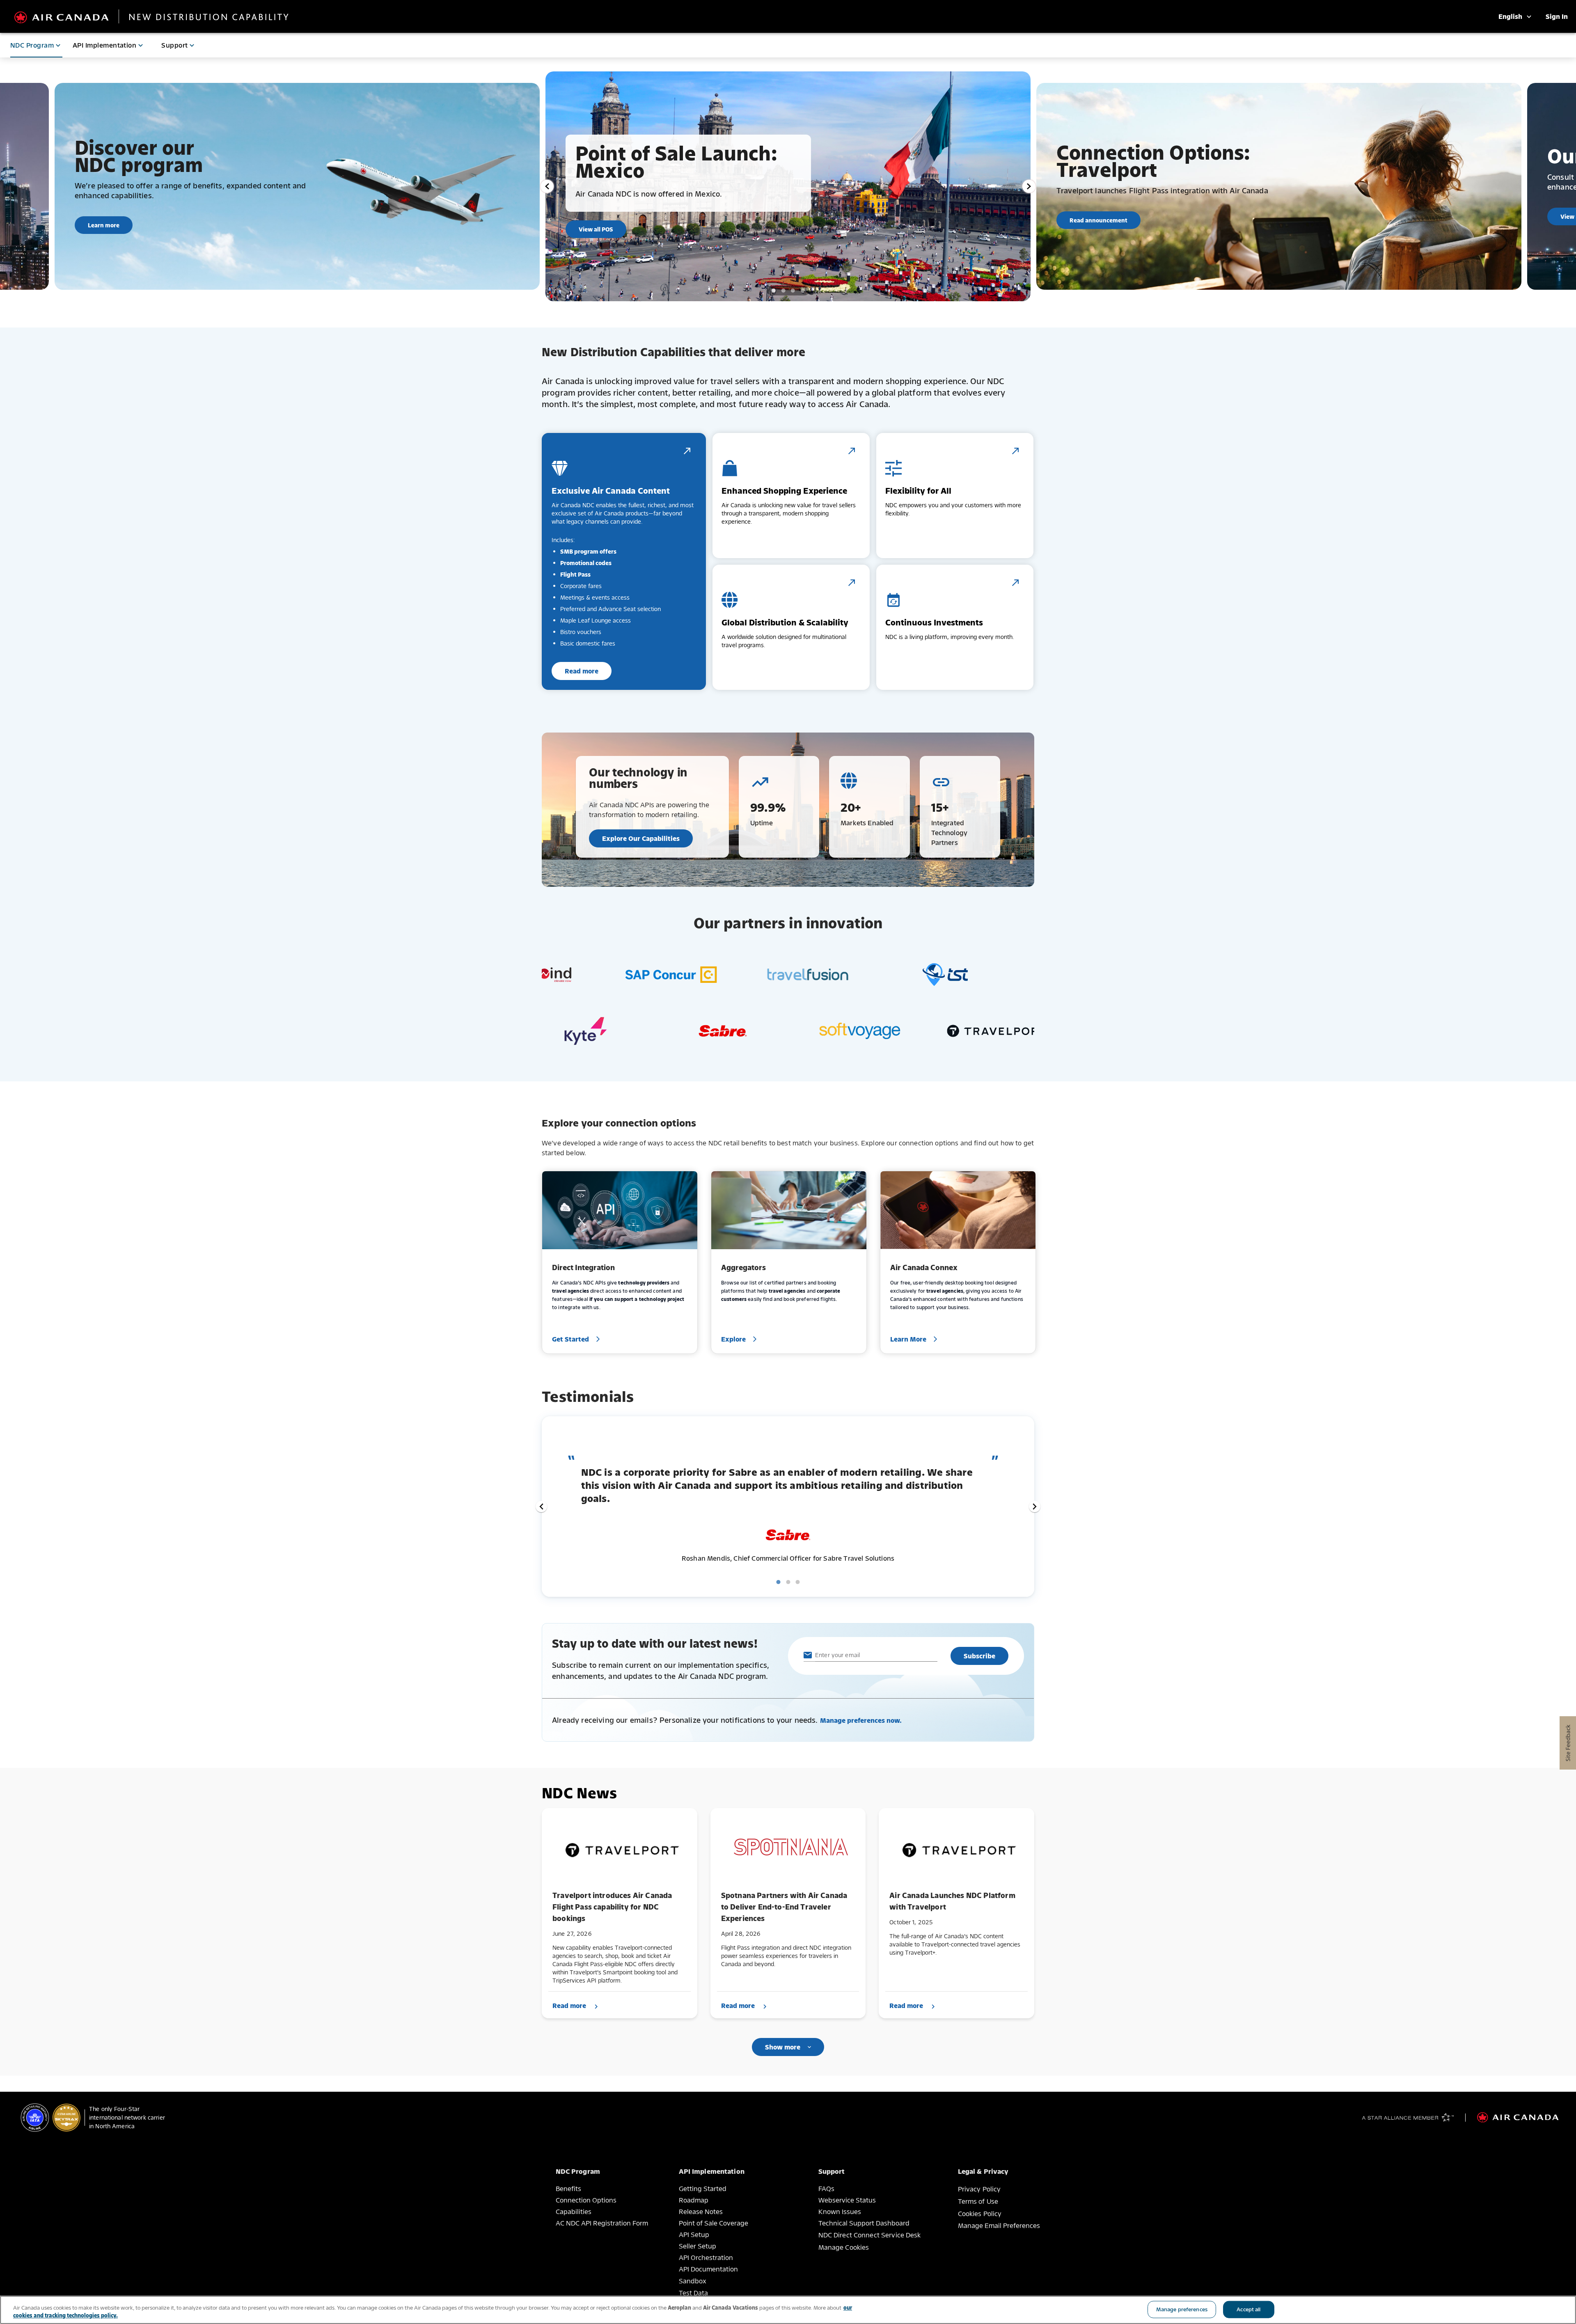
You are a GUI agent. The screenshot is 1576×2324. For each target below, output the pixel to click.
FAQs (826, 2189)
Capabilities (574, 2212)
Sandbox (693, 2281)
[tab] (774, 291)
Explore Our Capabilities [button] (641, 838)
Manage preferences (1182, 2309)
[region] (788, 2310)
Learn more (104, 225)
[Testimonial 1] (779, 1582)
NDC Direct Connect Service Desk (870, 2235)
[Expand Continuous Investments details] (1015, 583)
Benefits (568, 2189)
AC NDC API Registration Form (602, 2223)
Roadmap (694, 2200)
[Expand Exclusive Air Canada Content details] (687, 451)
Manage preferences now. (861, 1720)
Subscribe (979, 1656)
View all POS (596, 229)
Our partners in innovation (788, 923)
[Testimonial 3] (798, 1582)
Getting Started (703, 2189)
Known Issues (840, 2212)
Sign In (1557, 16)
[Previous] (547, 186)
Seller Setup (698, 2246)
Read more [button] (569, 2006)
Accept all (1248, 2309)
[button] (541, 1507)
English (1512, 16)
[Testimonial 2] (788, 1582)
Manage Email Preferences (999, 2226)
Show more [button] (783, 2047)
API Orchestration (706, 2258)
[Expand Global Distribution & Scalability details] (852, 583)
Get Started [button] (570, 1339)
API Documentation (708, 2269)
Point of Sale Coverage (714, 2223)
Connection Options (586, 2200)
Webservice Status (847, 2200)
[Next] (1029, 186)
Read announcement (1098, 220)
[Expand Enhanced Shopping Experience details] (852, 451)
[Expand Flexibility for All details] (1015, 451)
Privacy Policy (979, 2189)
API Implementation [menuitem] (104, 45)
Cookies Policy (980, 2214)
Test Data (693, 2293)
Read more (582, 671)
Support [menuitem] (174, 45)
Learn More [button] (908, 1339)
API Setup (694, 2235)
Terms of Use (978, 2201)
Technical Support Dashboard (864, 2223)
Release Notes (701, 2212)
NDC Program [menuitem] (32, 45)
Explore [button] (733, 1339)
